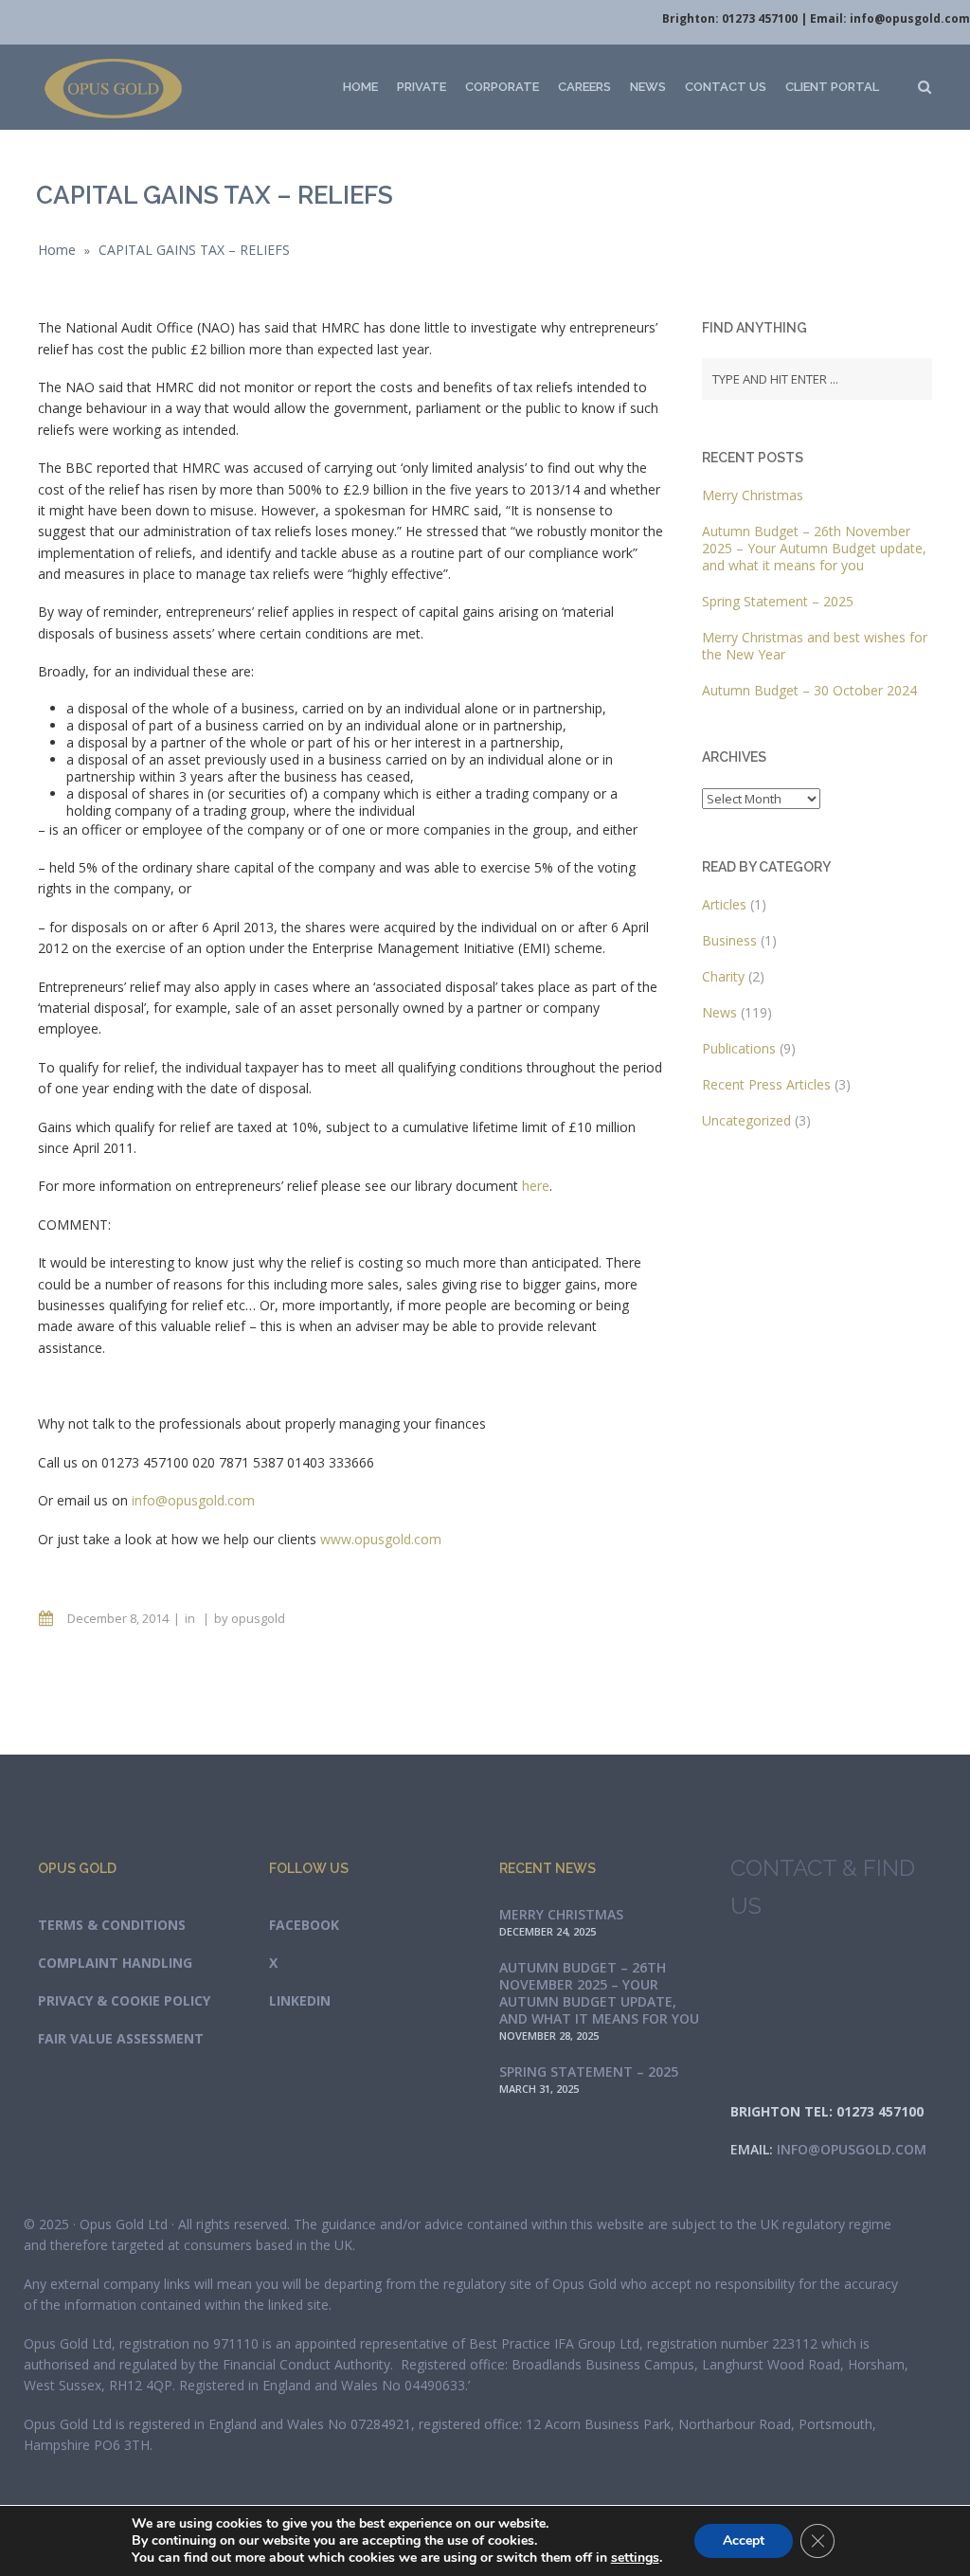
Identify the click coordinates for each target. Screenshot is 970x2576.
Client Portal (832, 87)
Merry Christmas (753, 495)
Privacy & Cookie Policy (124, 2000)
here (536, 1186)
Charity (723, 976)
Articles (724, 904)
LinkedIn (300, 2000)
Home (360, 87)
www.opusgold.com (381, 1539)
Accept (744, 2540)
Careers (584, 87)
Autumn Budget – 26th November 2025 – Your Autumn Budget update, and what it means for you (814, 548)
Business (729, 940)
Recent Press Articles (766, 1084)
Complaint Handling (115, 1963)
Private (422, 87)
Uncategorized (746, 1120)
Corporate (502, 87)
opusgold (258, 1618)
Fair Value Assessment (121, 2038)
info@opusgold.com (910, 18)
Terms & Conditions (112, 1925)
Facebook (304, 1925)
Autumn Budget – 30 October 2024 (809, 690)
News (648, 87)
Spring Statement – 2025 (778, 601)
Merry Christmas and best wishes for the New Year (815, 646)
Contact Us (726, 87)
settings (635, 2558)
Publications (739, 1048)
